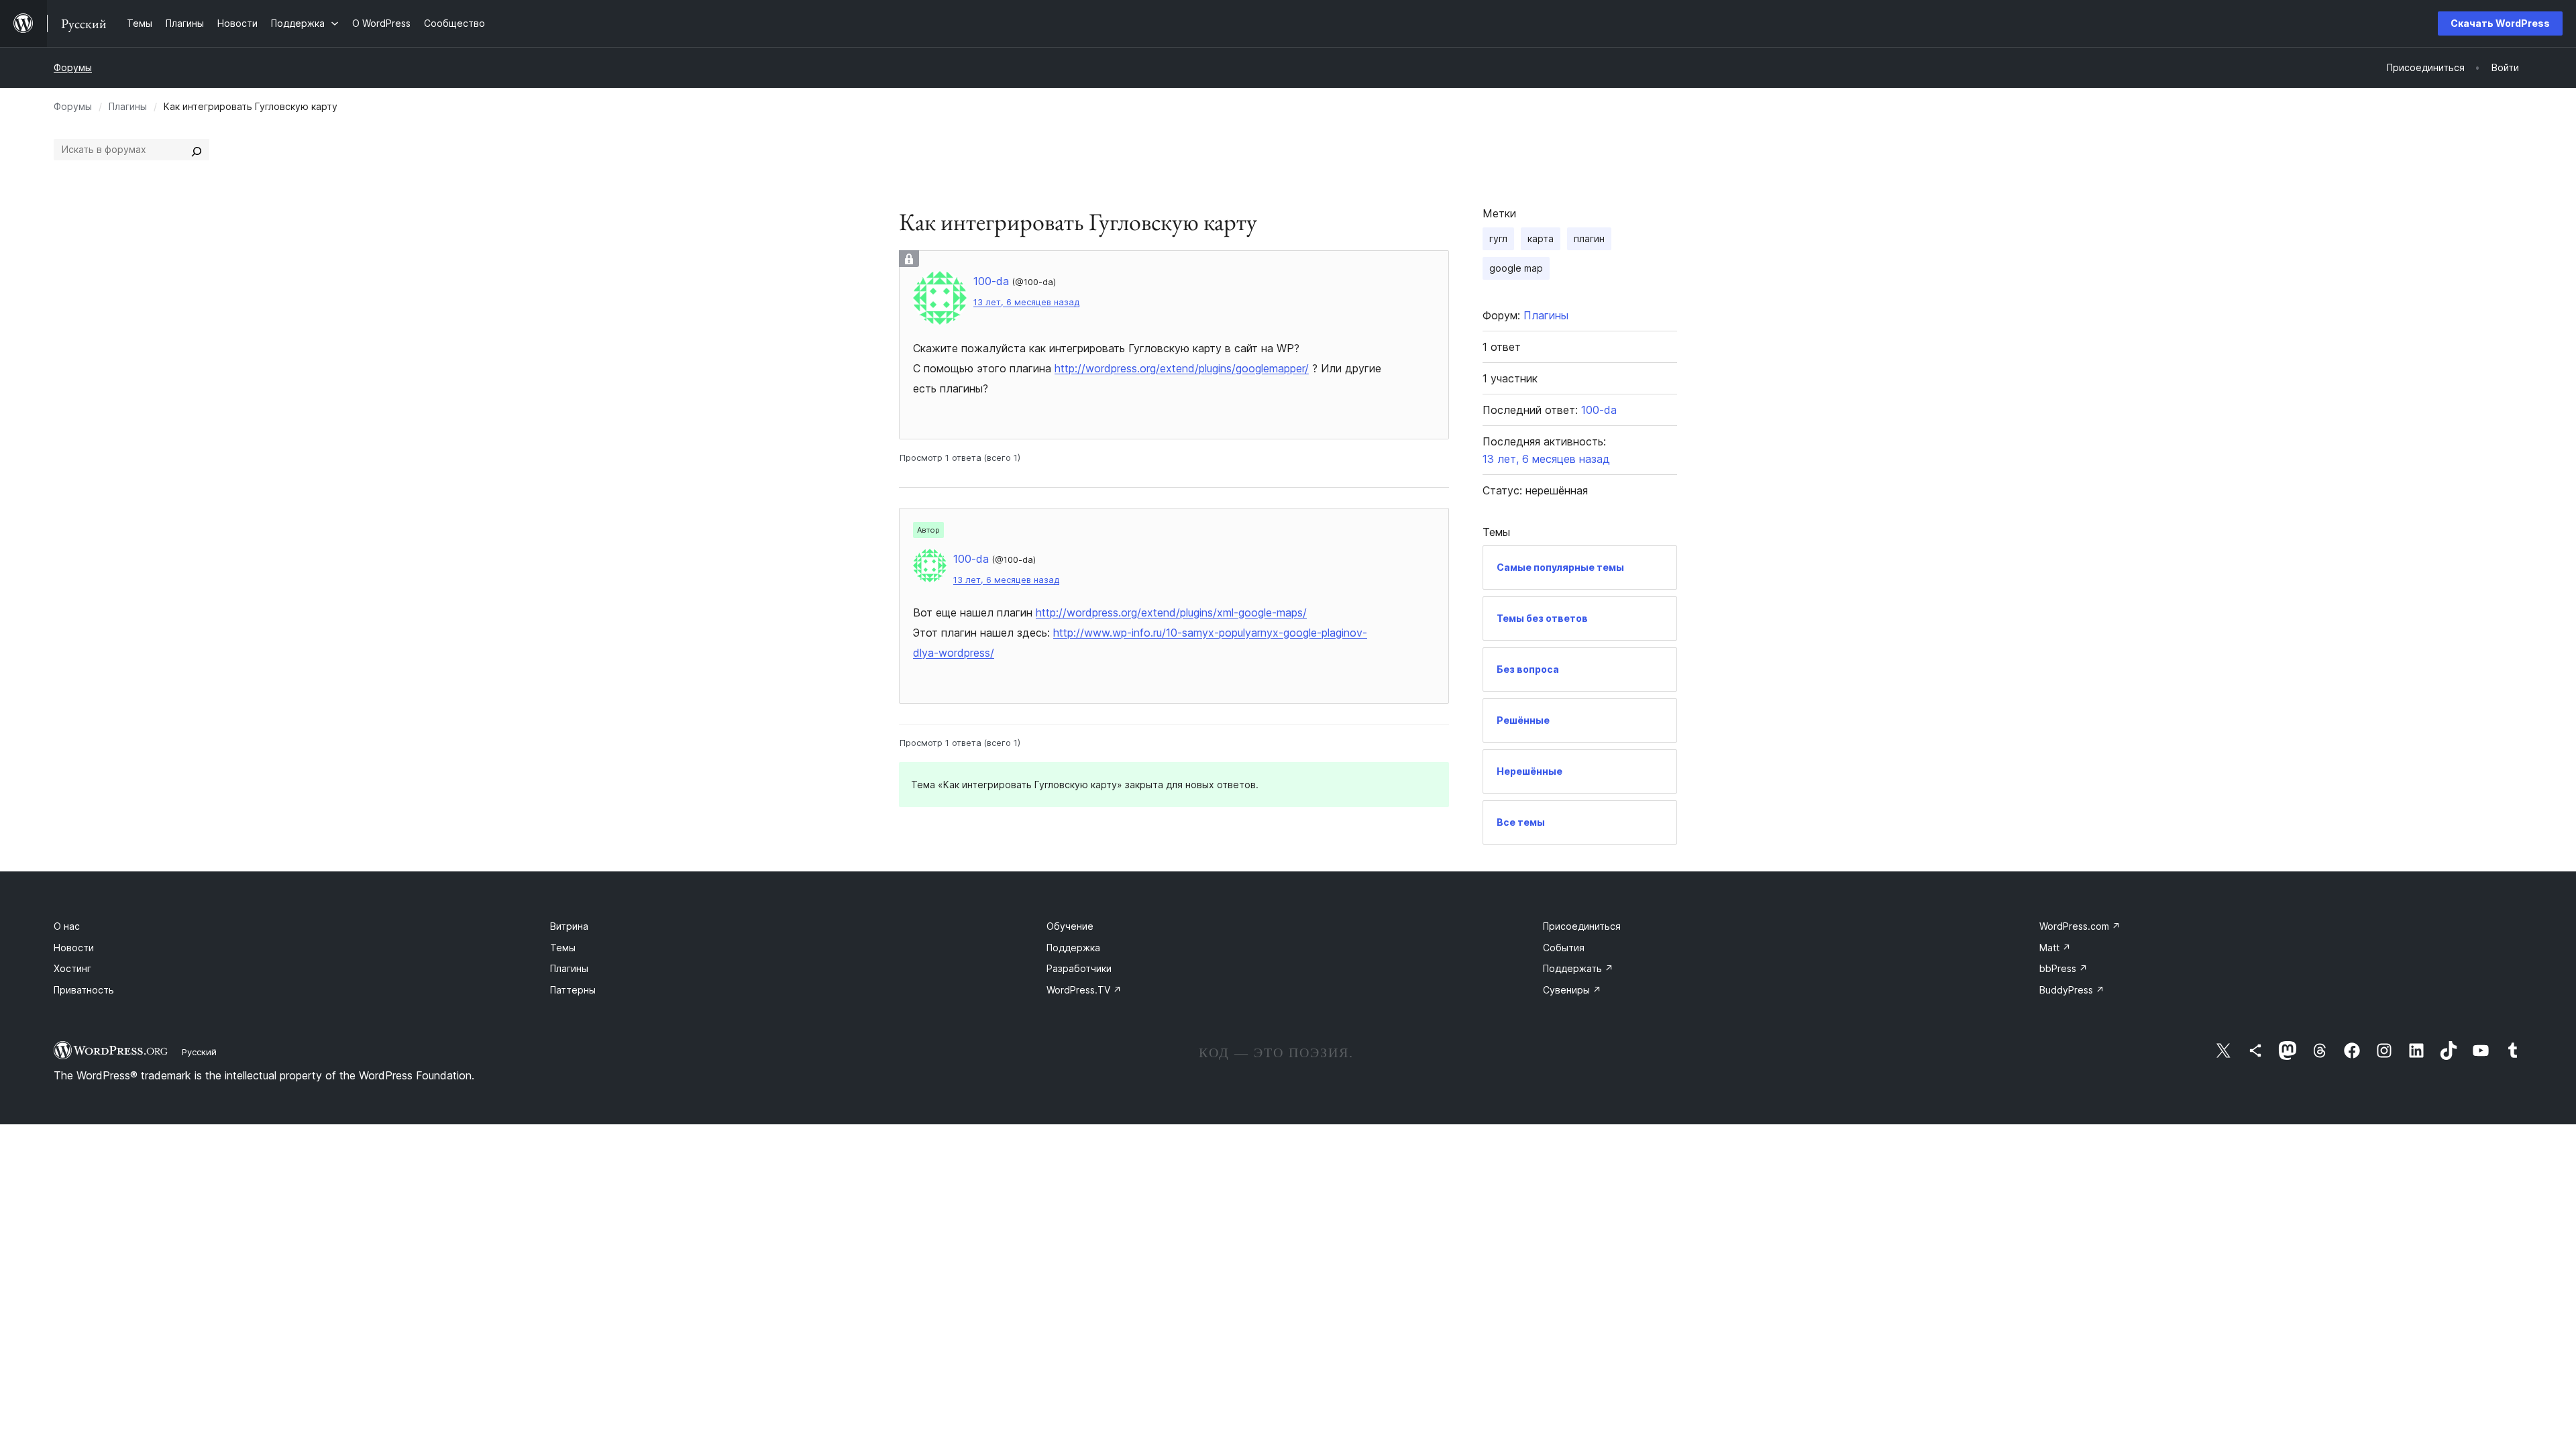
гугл (1498, 238)
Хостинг (72, 968)
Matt (2055, 948)
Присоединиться (1582, 926)
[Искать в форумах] (197, 150)
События (1564, 948)
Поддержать (1578, 968)
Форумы (73, 67)
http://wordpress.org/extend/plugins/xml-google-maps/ (1171, 612)
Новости (74, 948)
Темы (563, 948)
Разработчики (1079, 968)
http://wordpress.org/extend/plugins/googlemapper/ (1182, 368)
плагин (1589, 238)
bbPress (2063, 968)
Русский (199, 1052)
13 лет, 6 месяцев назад (1026, 302)
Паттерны (573, 990)
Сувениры (1572, 990)
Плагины (128, 106)
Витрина (569, 926)
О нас (67, 926)
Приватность (84, 990)
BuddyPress (2072, 990)
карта (1541, 238)
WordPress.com (2080, 926)
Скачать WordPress (2500, 23)
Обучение (1070, 926)
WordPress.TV (1084, 990)
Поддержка (1073, 948)
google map (1516, 268)
